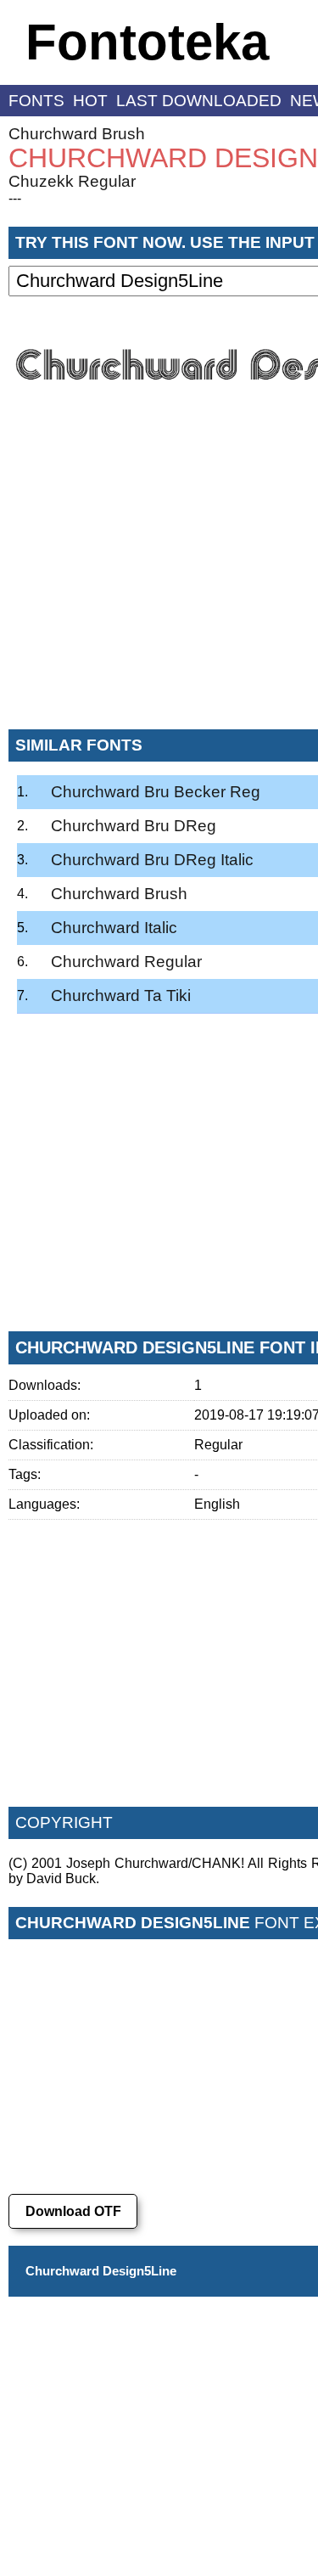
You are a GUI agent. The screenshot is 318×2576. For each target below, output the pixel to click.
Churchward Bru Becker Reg (156, 792)
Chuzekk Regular (72, 181)
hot (90, 101)
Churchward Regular (126, 962)
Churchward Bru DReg (134, 826)
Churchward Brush (77, 134)
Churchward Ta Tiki (121, 996)
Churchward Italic (114, 928)
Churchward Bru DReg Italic (152, 860)
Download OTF (73, 2211)
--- (15, 198)
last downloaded (199, 101)
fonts (36, 101)
